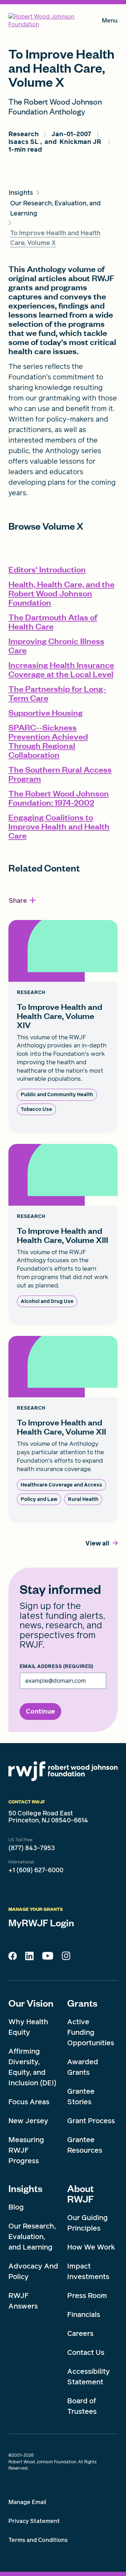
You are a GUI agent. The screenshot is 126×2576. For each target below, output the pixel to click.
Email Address (56, 1667)
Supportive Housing (45, 712)
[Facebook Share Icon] (13, 1958)
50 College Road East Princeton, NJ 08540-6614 (48, 1817)
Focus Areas (29, 2102)
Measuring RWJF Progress (26, 2150)
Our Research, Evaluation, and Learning (32, 2237)
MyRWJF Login (41, 1922)
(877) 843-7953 (32, 1848)
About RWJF (80, 2193)
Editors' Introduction (47, 569)
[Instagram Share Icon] (66, 1958)
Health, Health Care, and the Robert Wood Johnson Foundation (61, 593)
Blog (16, 2207)
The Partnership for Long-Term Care (57, 693)
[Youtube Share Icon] (48, 1957)
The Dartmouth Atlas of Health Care (53, 621)
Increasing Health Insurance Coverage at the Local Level (61, 669)
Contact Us (86, 2352)
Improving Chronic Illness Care (56, 645)
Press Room (87, 2296)
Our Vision (31, 2003)
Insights (25, 2188)
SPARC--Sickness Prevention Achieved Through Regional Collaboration (48, 741)
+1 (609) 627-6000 (36, 1870)
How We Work (91, 2247)
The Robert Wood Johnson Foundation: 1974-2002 (59, 798)
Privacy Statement (34, 2521)
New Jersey (28, 2121)
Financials (84, 2315)
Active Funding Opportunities (91, 2032)
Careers (80, 2333)
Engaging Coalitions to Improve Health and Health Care (59, 826)
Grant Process (91, 2121)
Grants (82, 2003)
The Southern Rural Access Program (60, 774)
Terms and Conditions (38, 2540)
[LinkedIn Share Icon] (29, 1958)
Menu (110, 22)
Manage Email (27, 2502)
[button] (23, 900)
